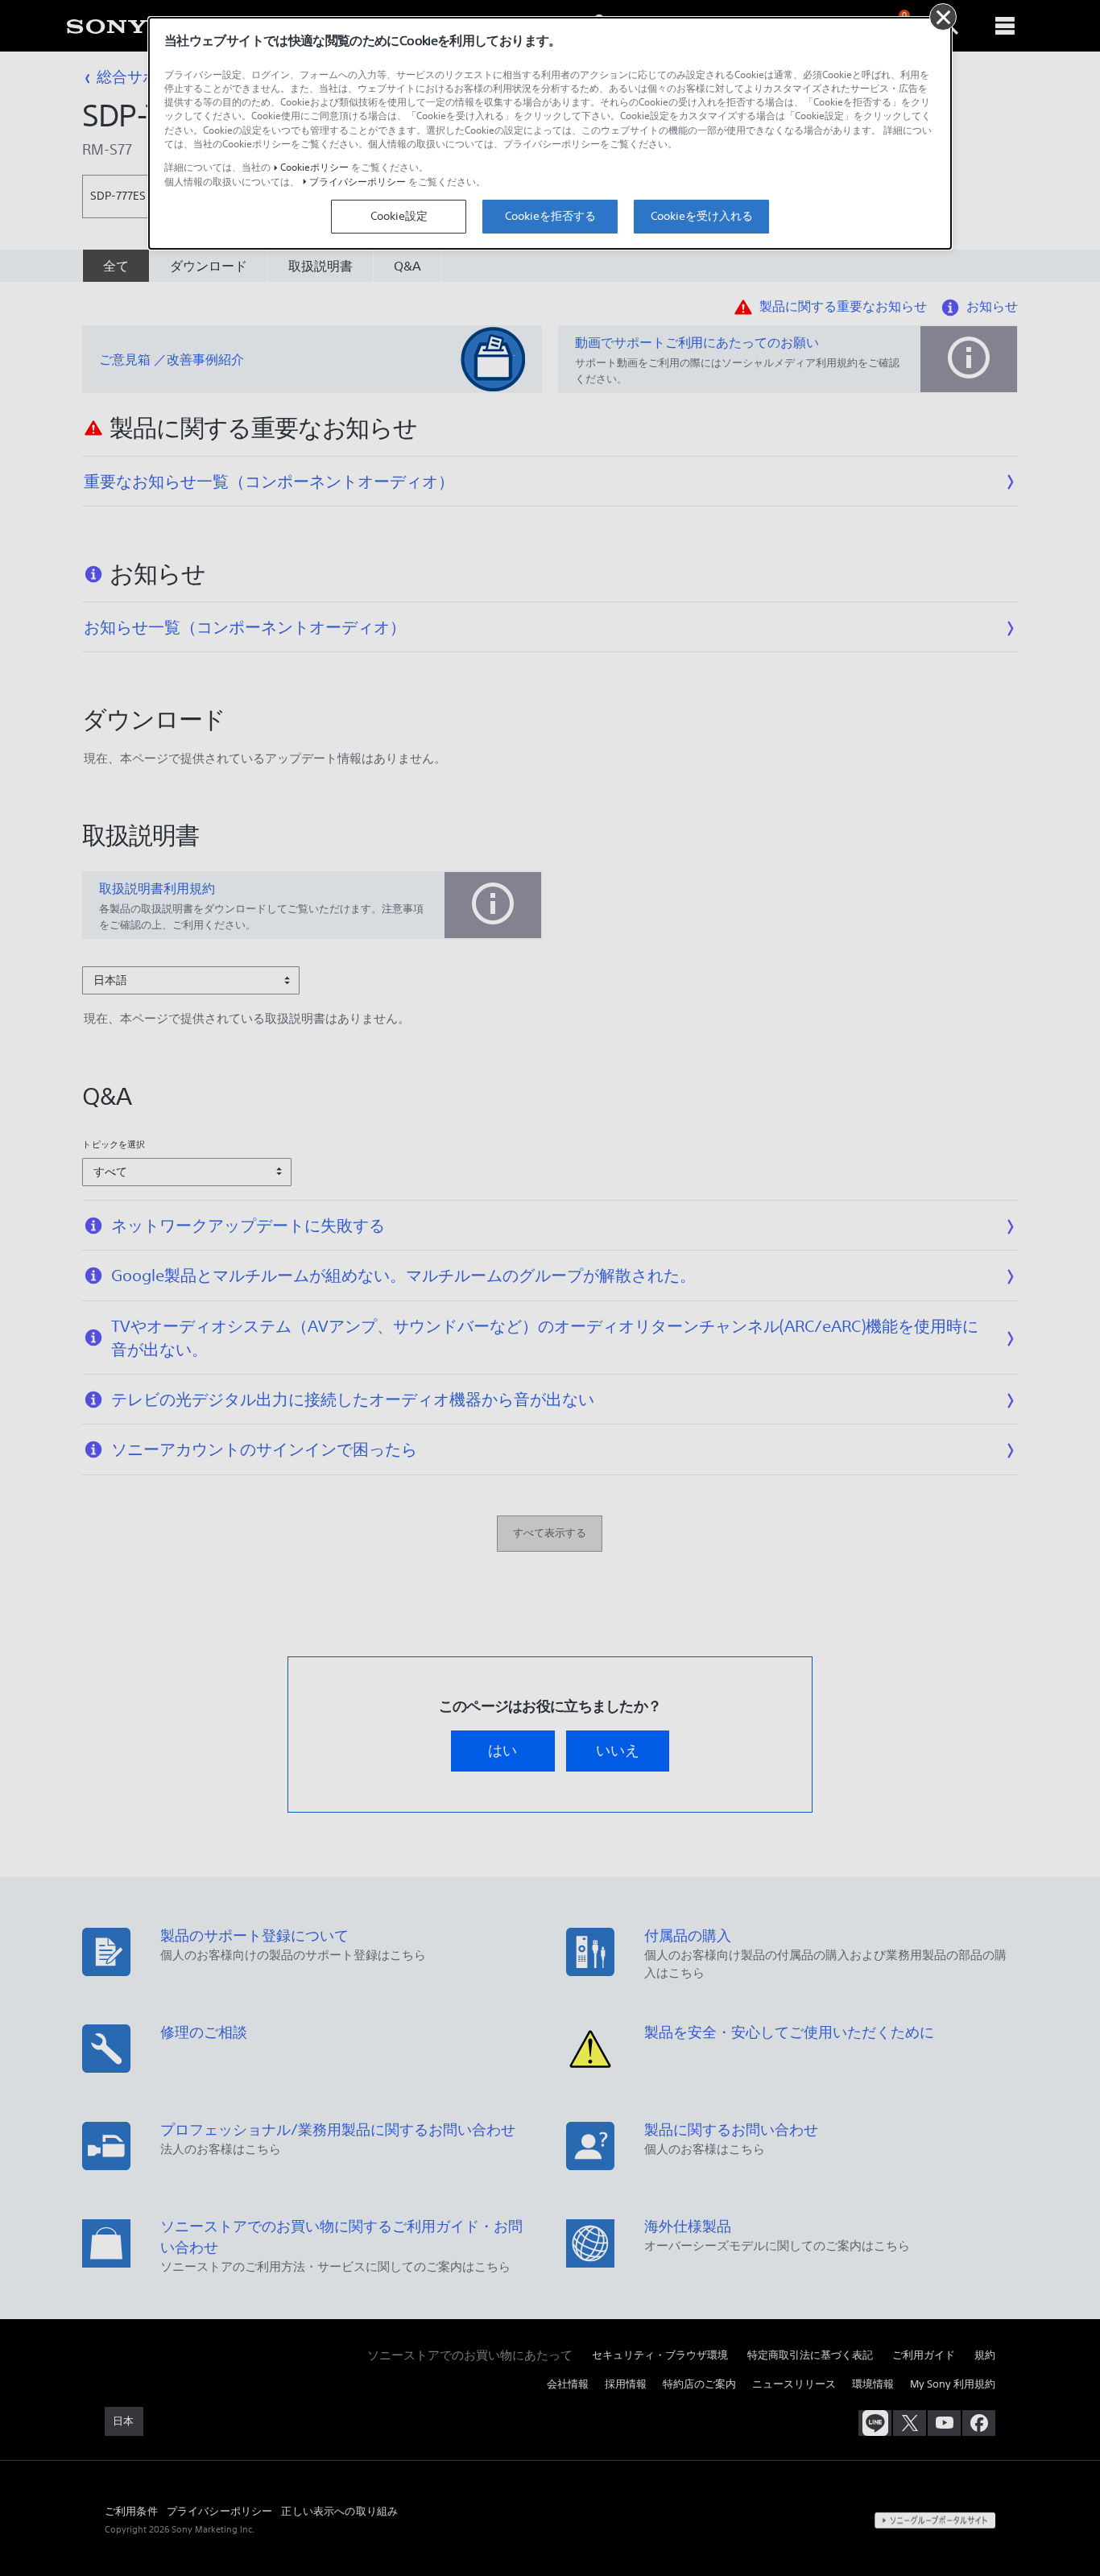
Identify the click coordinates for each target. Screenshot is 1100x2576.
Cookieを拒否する (550, 216)
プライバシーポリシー (358, 182)
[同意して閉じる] (943, 17)
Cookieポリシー (314, 167)
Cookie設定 (399, 216)
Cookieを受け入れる (702, 216)
